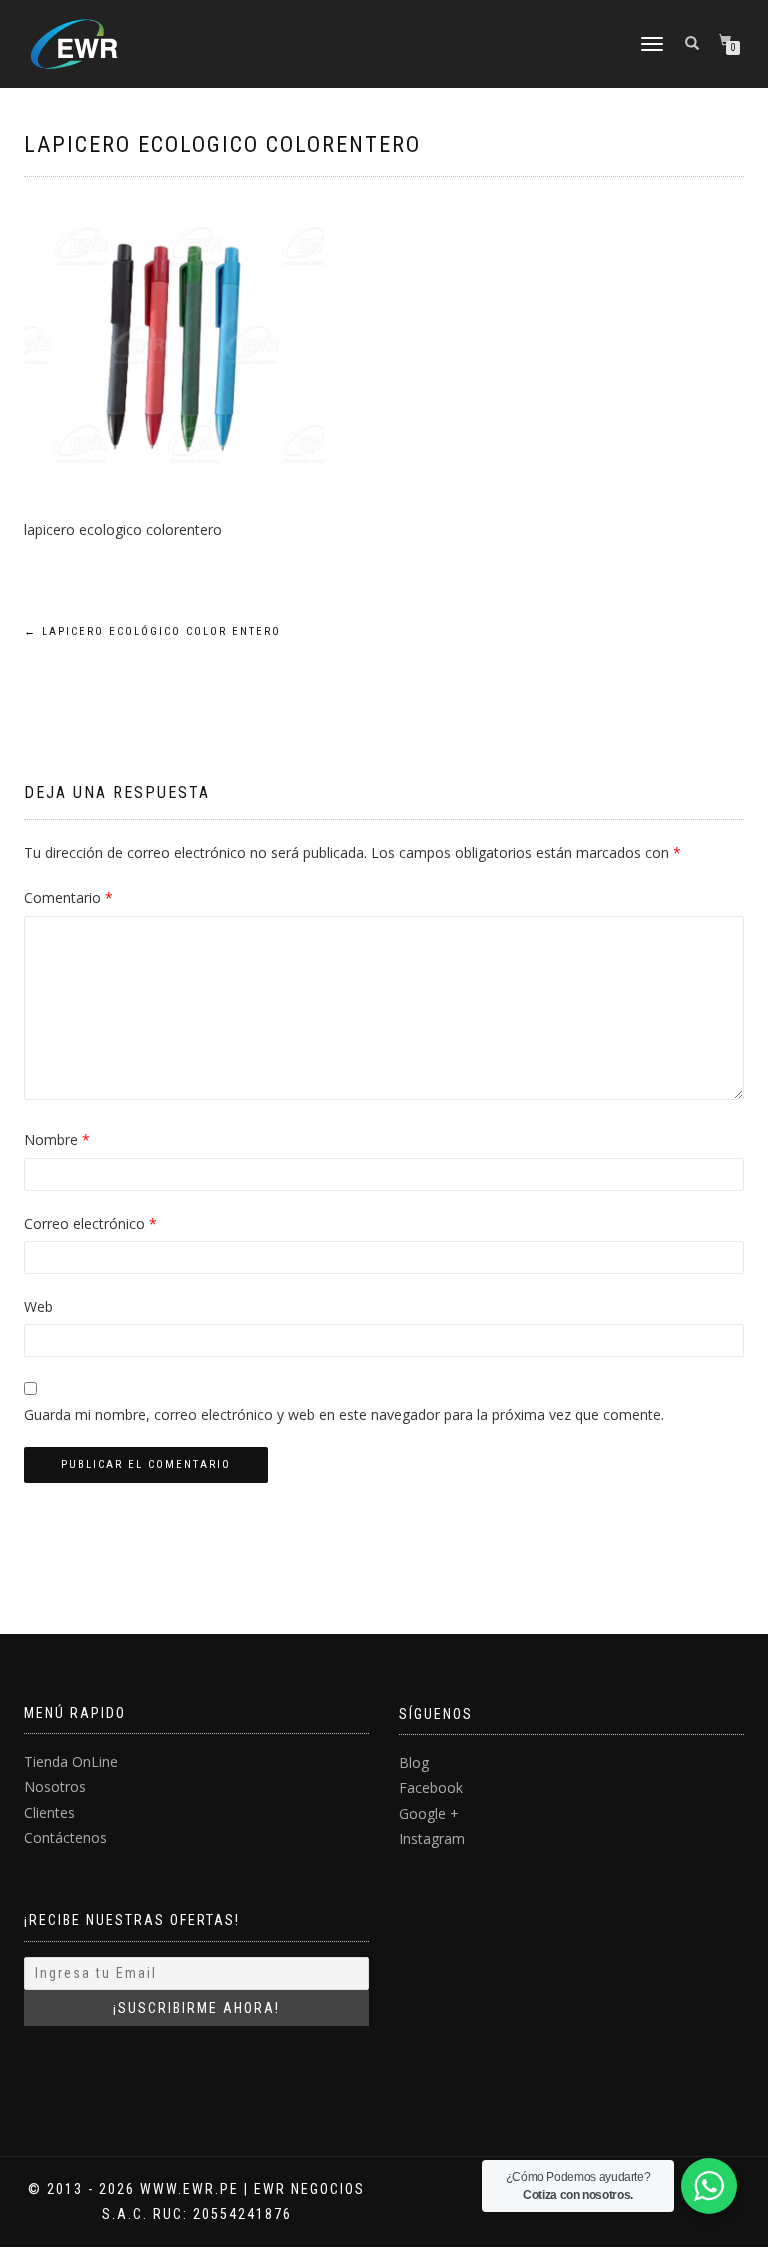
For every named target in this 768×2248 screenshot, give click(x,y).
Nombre (57, 1139)
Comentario (68, 897)
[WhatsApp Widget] (709, 2186)
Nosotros (55, 1786)
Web (38, 1306)
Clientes (49, 1812)
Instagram (432, 1838)
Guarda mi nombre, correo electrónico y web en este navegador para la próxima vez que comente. (344, 1414)
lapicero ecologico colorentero (222, 144)
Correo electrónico (90, 1223)
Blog (414, 1762)
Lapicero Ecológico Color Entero (152, 631)
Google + (429, 1813)
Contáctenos (65, 1837)
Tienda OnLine (71, 1761)
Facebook (431, 1787)
